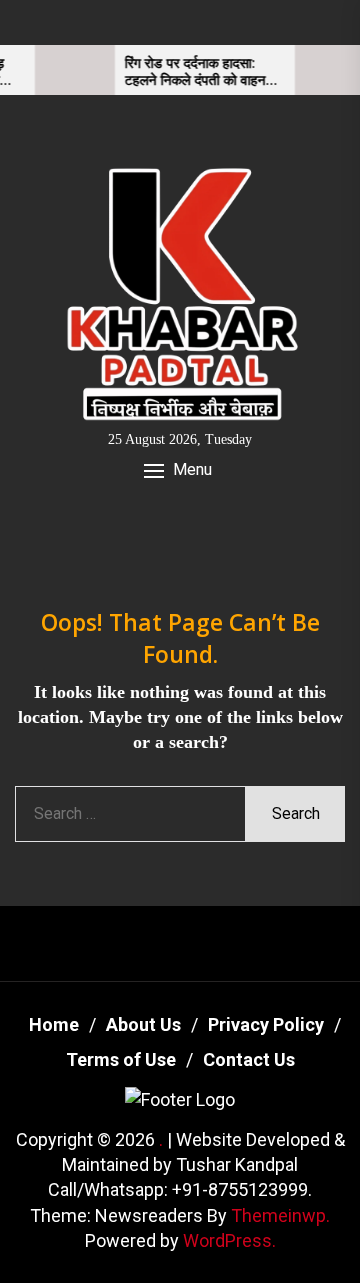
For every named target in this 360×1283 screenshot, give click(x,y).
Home (54, 1024)
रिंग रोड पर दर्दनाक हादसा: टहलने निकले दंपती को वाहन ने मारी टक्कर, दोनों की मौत (192, 72)
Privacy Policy (266, 1024)
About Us (143, 1024)
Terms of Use (121, 1059)
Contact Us (249, 1059)
